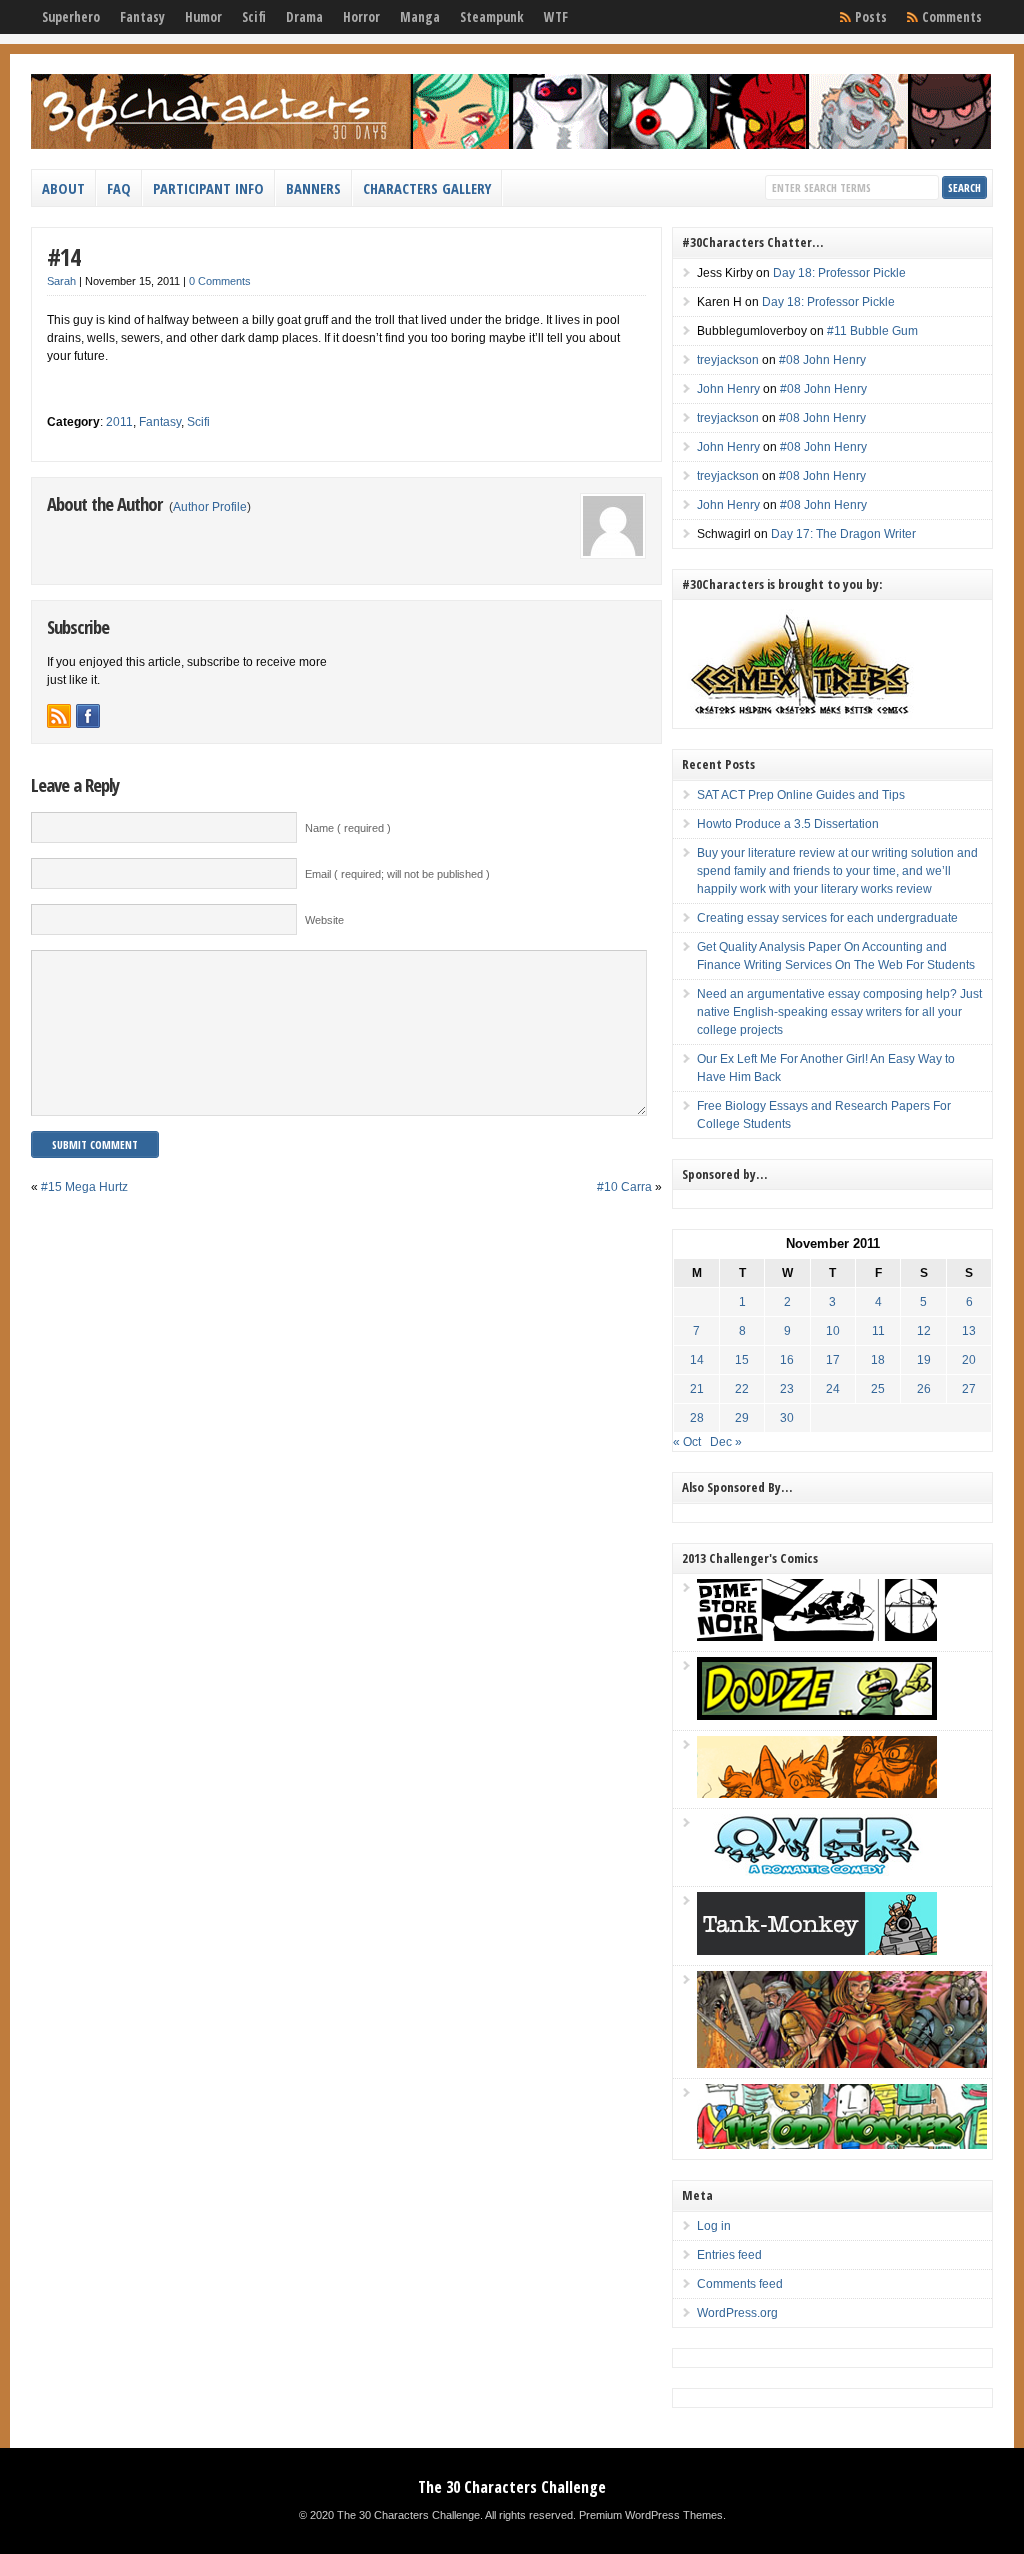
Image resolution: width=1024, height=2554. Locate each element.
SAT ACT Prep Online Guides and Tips (801, 795)
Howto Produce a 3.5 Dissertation (788, 824)
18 (878, 1360)
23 (787, 1389)
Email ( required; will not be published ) (397, 874)
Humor (203, 17)
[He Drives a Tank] (817, 1951)
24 (833, 1389)
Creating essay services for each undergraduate (827, 918)
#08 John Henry (822, 360)
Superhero (71, 17)
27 (969, 1389)
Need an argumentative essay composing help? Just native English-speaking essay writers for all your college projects (839, 1012)
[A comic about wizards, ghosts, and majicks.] (817, 1794)
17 (833, 1360)
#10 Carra (624, 1187)
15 (742, 1360)
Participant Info (208, 188)
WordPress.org (737, 2313)
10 (833, 1331)
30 (787, 1418)
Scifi (254, 17)
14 (697, 1360)
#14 (63, 256)
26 (924, 1389)
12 (924, 1331)
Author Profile (210, 507)
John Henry (728, 389)
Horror (361, 17)
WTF (556, 17)
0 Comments (220, 281)
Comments (952, 17)
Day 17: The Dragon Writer (843, 534)
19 (924, 1360)
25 (878, 1389)
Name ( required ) (348, 828)
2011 (119, 422)
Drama (304, 17)
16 (787, 1360)
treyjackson (728, 360)
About (63, 188)
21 (697, 1389)
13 (969, 1331)
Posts (871, 17)
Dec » (726, 1442)
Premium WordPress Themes (651, 2515)
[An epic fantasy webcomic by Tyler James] (842, 2064)
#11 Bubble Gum (872, 331)
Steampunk (492, 17)
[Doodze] (817, 1716)
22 (742, 1389)
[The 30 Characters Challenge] (511, 145)
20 (969, 1360)
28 (697, 1418)
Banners (313, 188)
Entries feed (729, 2255)
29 (742, 1418)
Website (324, 920)
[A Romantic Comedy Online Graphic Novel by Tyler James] (817, 1872)
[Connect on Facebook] (88, 716)
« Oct (687, 1442)
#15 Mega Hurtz (84, 1187)
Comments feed (740, 2284)
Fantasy (142, 17)
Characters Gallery (427, 188)
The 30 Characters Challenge (512, 2487)
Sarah (61, 281)
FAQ (119, 188)
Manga (420, 17)
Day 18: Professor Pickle (839, 273)
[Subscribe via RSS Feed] (59, 716)
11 (878, 1331)
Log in (714, 2226)
